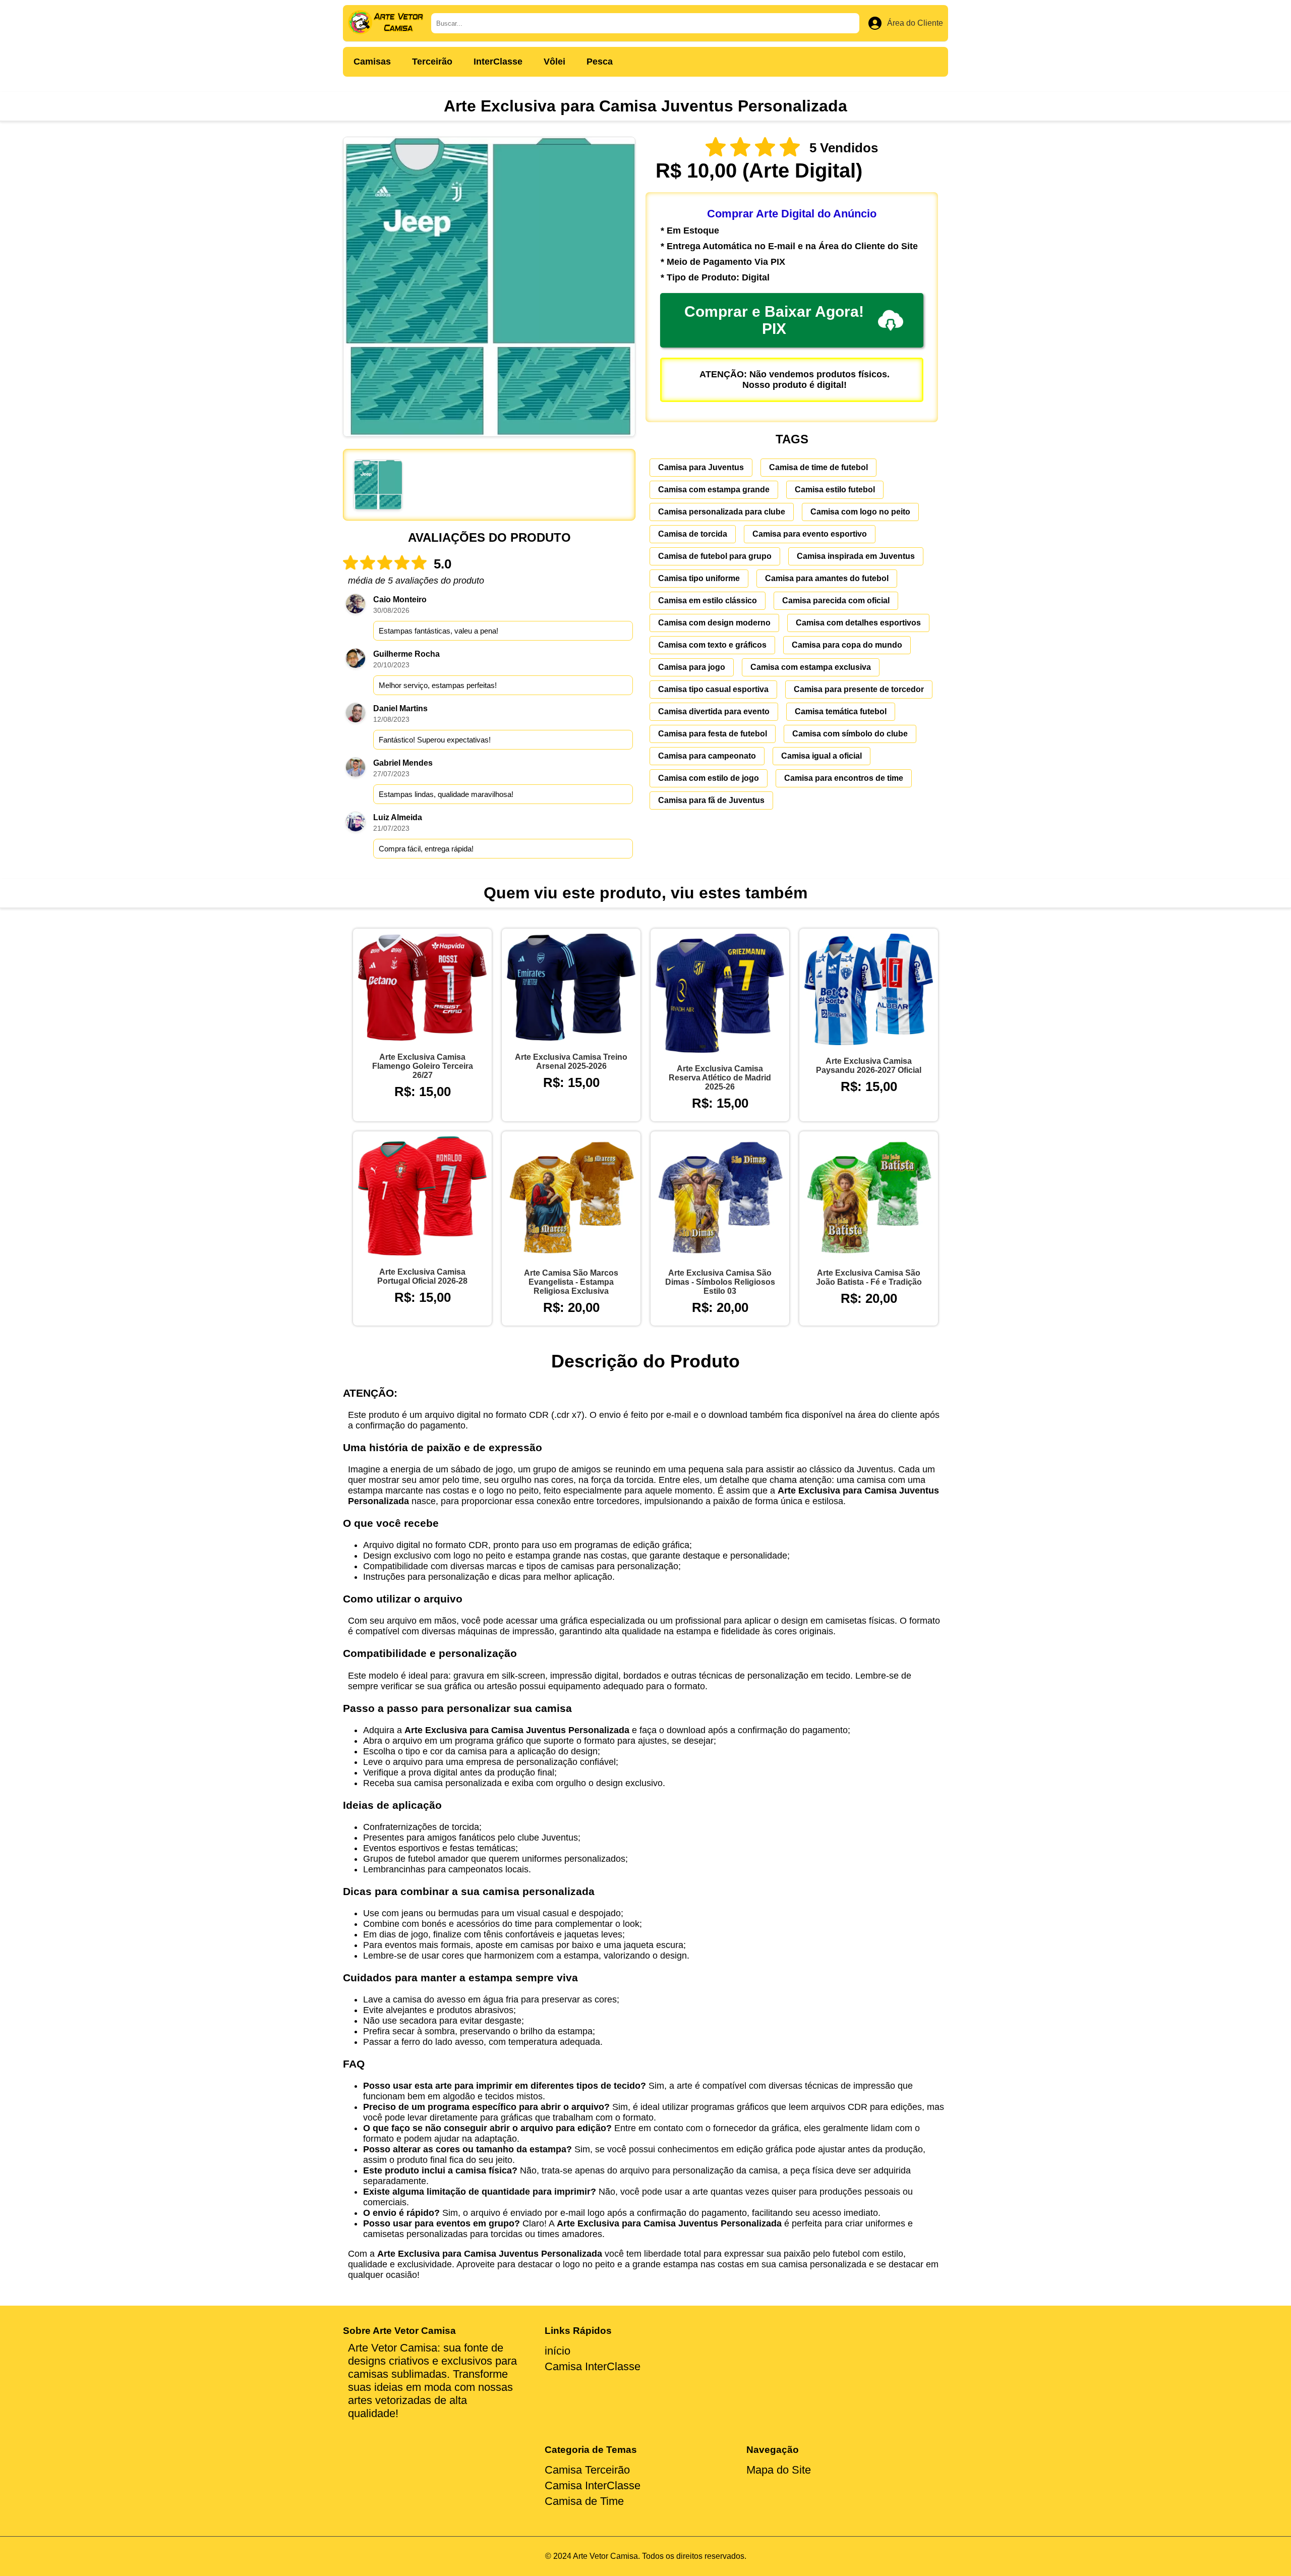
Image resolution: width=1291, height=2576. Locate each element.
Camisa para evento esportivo (810, 534)
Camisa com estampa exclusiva (811, 667)
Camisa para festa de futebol (713, 734)
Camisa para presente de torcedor (859, 689)
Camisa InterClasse (593, 2366)
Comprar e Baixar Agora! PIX (774, 320)
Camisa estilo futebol (835, 490)
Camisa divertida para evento (714, 711)
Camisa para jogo (692, 667)
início (558, 2351)
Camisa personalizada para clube (722, 512)
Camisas (372, 62)
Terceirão (432, 62)
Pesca (600, 62)
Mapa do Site (779, 2470)
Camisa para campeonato (707, 756)
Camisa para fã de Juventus (711, 800)
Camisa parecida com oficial (836, 600)
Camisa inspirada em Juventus (856, 556)
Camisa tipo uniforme (699, 578)
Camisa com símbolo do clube (850, 734)
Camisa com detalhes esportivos (858, 623)
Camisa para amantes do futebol (827, 578)
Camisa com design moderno (714, 623)
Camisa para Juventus (701, 467)
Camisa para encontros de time (844, 778)
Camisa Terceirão (587, 2470)
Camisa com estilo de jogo (709, 778)
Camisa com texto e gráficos (712, 645)
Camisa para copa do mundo (847, 645)
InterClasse (498, 62)
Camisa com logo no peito (860, 512)
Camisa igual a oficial (821, 756)
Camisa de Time (584, 2501)
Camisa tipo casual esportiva (713, 689)
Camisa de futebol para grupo (715, 556)
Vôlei (554, 62)
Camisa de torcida (693, 534)
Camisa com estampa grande (714, 490)
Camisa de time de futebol (818, 467)
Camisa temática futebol (841, 711)
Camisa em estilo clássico (708, 600)
